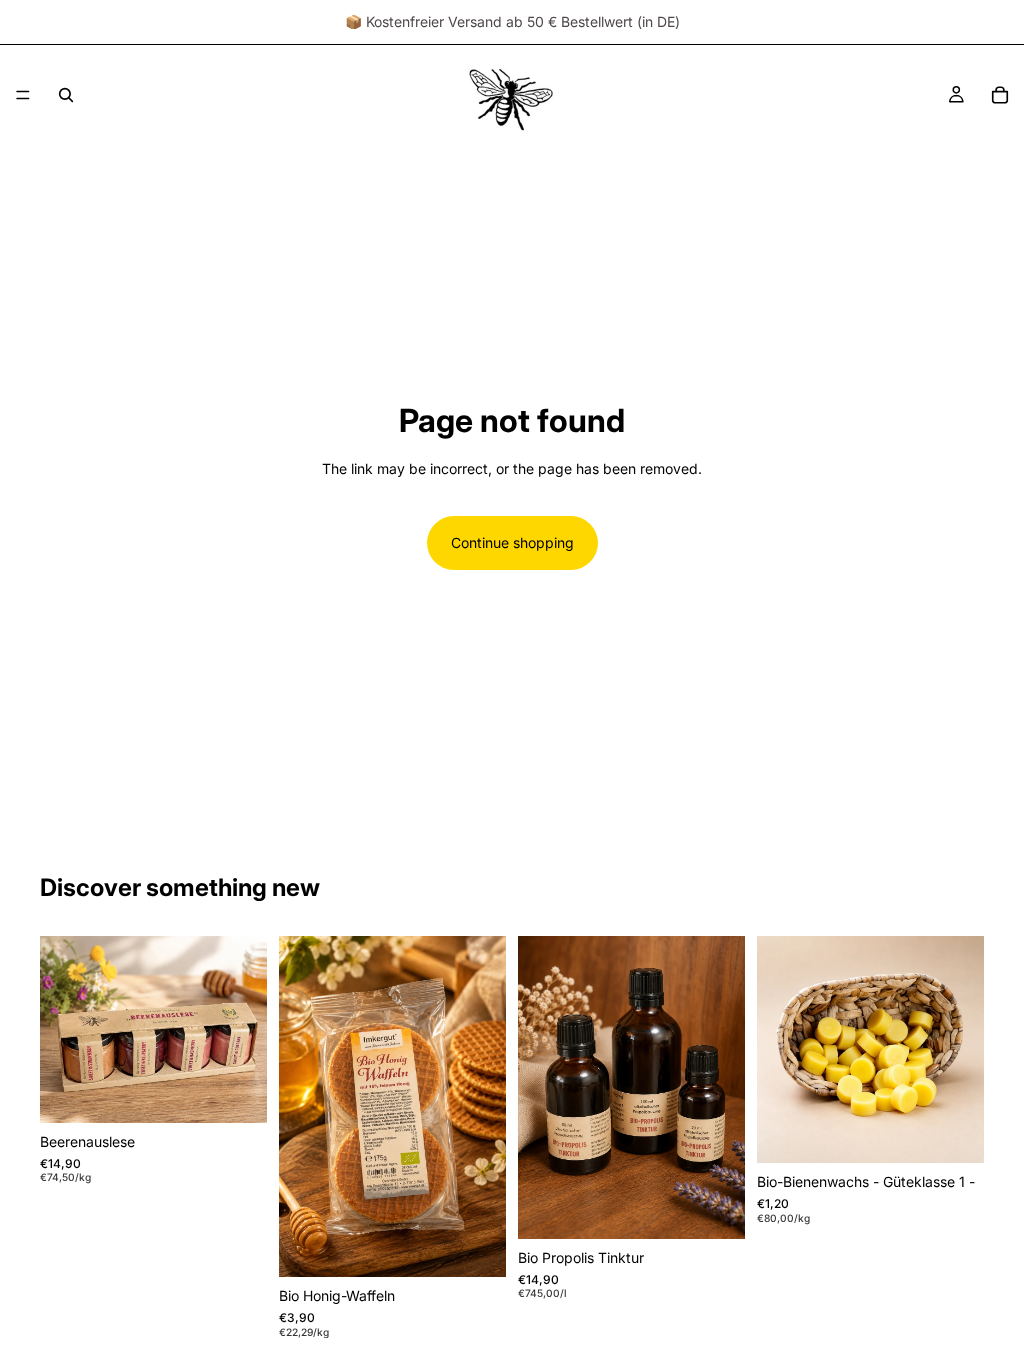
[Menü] (23, 95)
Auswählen (731, 1207)
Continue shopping (512, 542)
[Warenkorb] (1000, 95)
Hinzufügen (253, 1091)
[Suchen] (66, 95)
